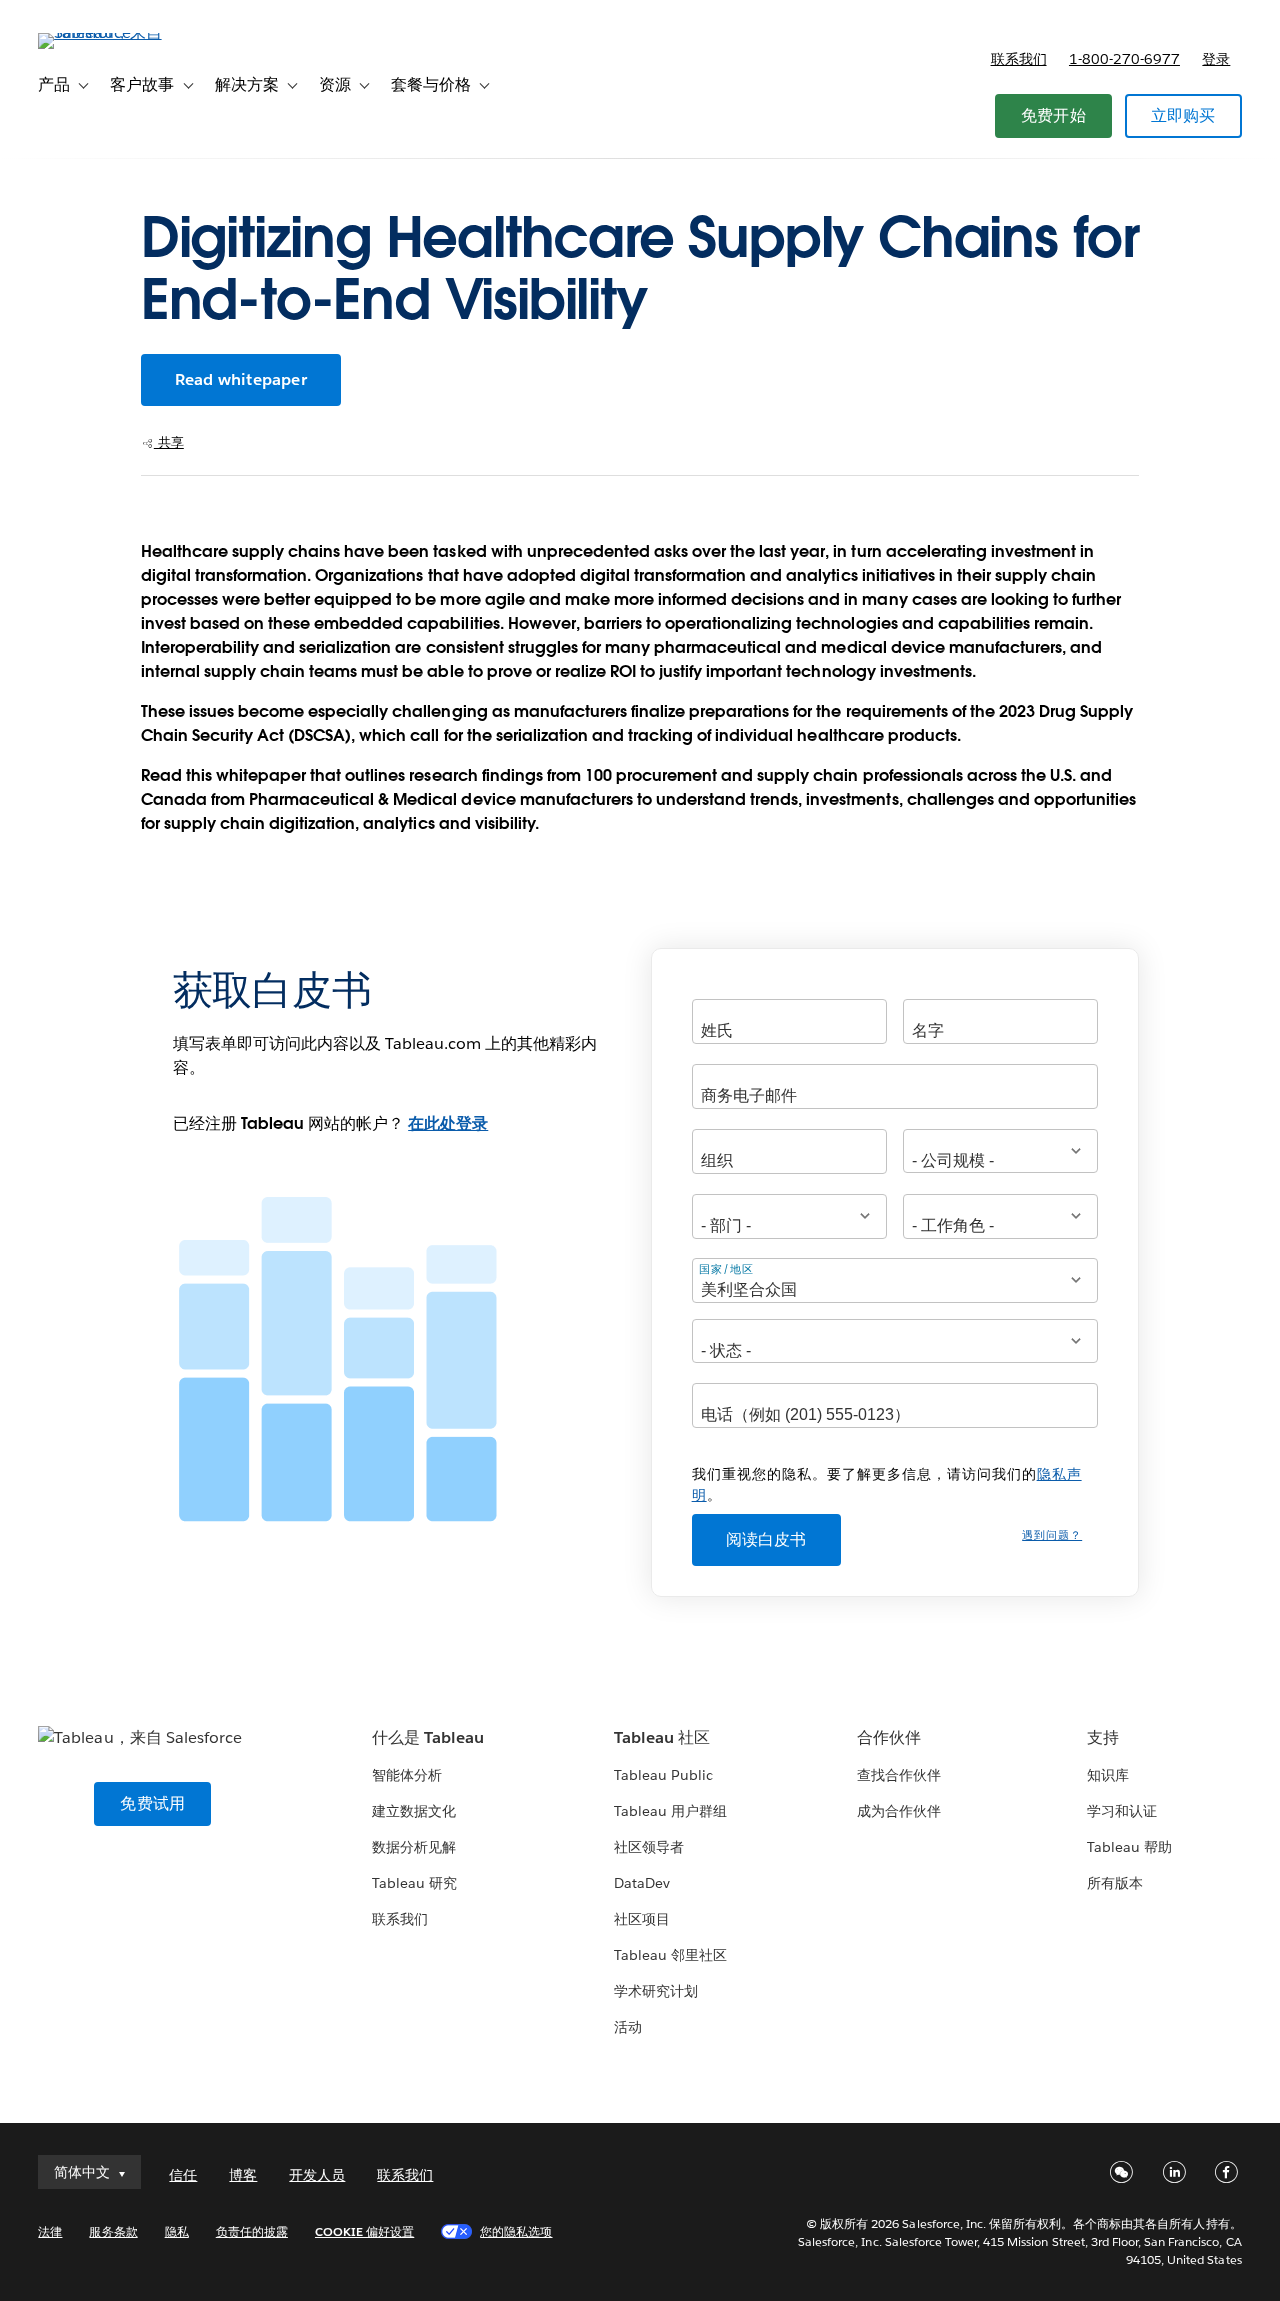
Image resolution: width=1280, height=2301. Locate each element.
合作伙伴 (889, 1737)
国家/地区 (726, 1268)
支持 (1103, 1737)
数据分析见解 (414, 1847)
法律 (50, 2231)
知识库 (1108, 1775)
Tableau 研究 (414, 1883)
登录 (1216, 59)
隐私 (177, 2231)
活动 (628, 2027)
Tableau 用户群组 (670, 1811)
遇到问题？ (1052, 1535)
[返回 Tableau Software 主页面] (113, 32)
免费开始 (1053, 115)
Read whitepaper (241, 379)
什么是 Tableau (428, 1737)
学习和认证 (1122, 1811)
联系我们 (1019, 59)
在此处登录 (448, 1123)
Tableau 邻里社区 (670, 1955)
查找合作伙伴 (899, 1775)
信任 (183, 2175)
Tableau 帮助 (1129, 1847)
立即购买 (1183, 115)
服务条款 (113, 2231)
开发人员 (317, 2175)
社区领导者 (649, 1847)
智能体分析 (407, 1775)
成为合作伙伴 (899, 1811)
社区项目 (642, 1919)
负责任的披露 (252, 2231)
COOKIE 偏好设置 (364, 2231)
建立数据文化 (414, 1811)
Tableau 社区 (662, 1737)
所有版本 (1115, 1883)
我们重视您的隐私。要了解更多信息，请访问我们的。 (887, 1484)
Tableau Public (663, 1775)
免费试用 (152, 1803)
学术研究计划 (656, 1991)
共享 (169, 442)
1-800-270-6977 (1124, 59)
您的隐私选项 (516, 2231)
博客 (243, 2175)
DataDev (642, 1883)
